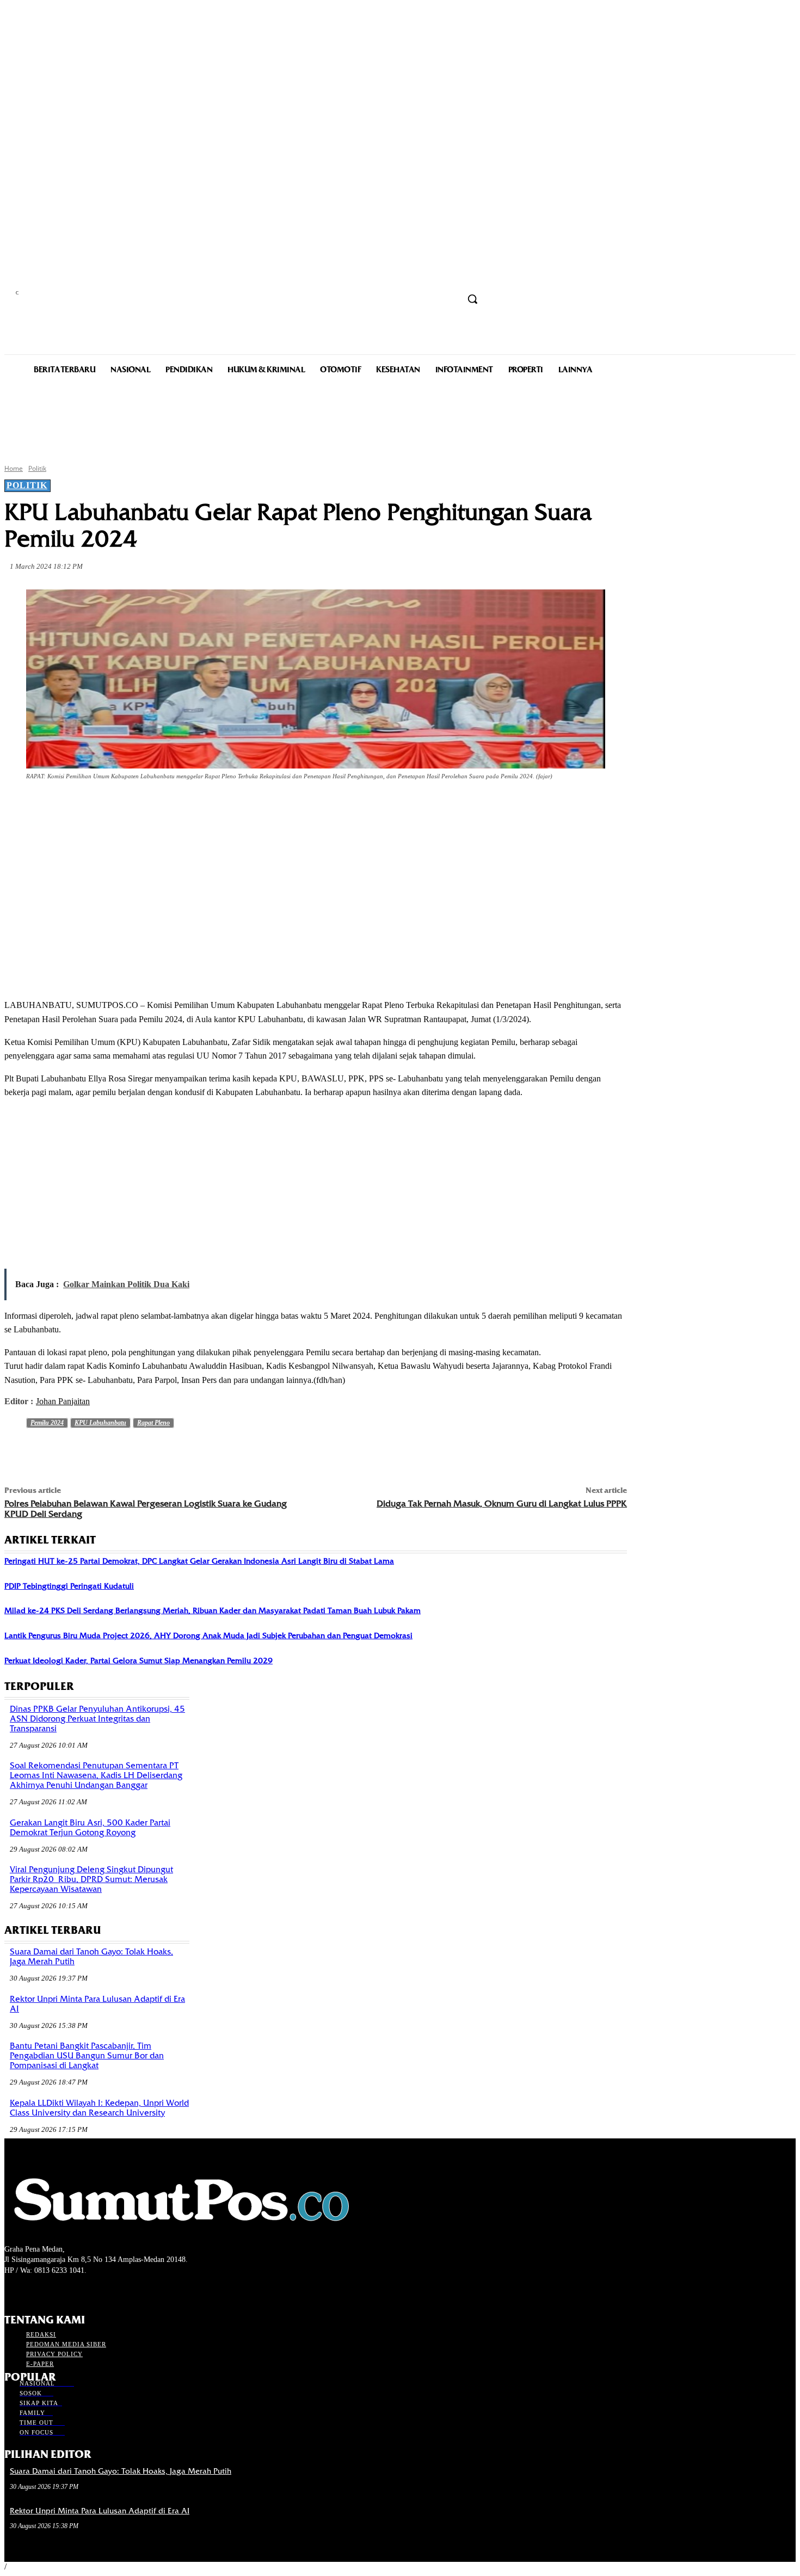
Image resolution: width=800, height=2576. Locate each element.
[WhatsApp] (220, 807)
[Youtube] (69, 2291)
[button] (472, 299)
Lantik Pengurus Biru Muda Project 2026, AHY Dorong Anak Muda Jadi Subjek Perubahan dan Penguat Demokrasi (208, 1636)
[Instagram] (30, 2291)
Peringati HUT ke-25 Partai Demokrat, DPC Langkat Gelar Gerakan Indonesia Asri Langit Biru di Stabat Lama (199, 1561)
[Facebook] (102, 807)
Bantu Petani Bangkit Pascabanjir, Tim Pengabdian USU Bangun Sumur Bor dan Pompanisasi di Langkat (87, 2056)
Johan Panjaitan (63, 1401)
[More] (260, 807)
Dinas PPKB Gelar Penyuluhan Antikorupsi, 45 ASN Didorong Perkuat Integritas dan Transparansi (97, 1719)
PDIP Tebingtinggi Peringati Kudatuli (69, 1586)
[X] (141, 807)
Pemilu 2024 (47, 1423)
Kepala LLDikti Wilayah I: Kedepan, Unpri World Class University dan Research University (99, 2108)
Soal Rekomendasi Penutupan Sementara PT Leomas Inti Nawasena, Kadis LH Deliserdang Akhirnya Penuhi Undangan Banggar (96, 1775)
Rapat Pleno (153, 1423)
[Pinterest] (181, 807)
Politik (37, 468)
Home (14, 468)
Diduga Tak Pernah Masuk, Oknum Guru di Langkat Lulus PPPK (502, 1504)
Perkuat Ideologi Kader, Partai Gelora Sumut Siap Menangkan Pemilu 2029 (139, 1661)
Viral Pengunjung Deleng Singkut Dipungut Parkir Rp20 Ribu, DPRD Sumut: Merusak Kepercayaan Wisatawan (91, 1879)
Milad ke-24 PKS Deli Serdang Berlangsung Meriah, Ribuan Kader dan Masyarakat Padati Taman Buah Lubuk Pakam (213, 1610)
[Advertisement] (400, 418)
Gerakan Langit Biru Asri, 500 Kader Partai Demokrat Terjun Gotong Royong (90, 1828)
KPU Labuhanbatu (100, 1423)
